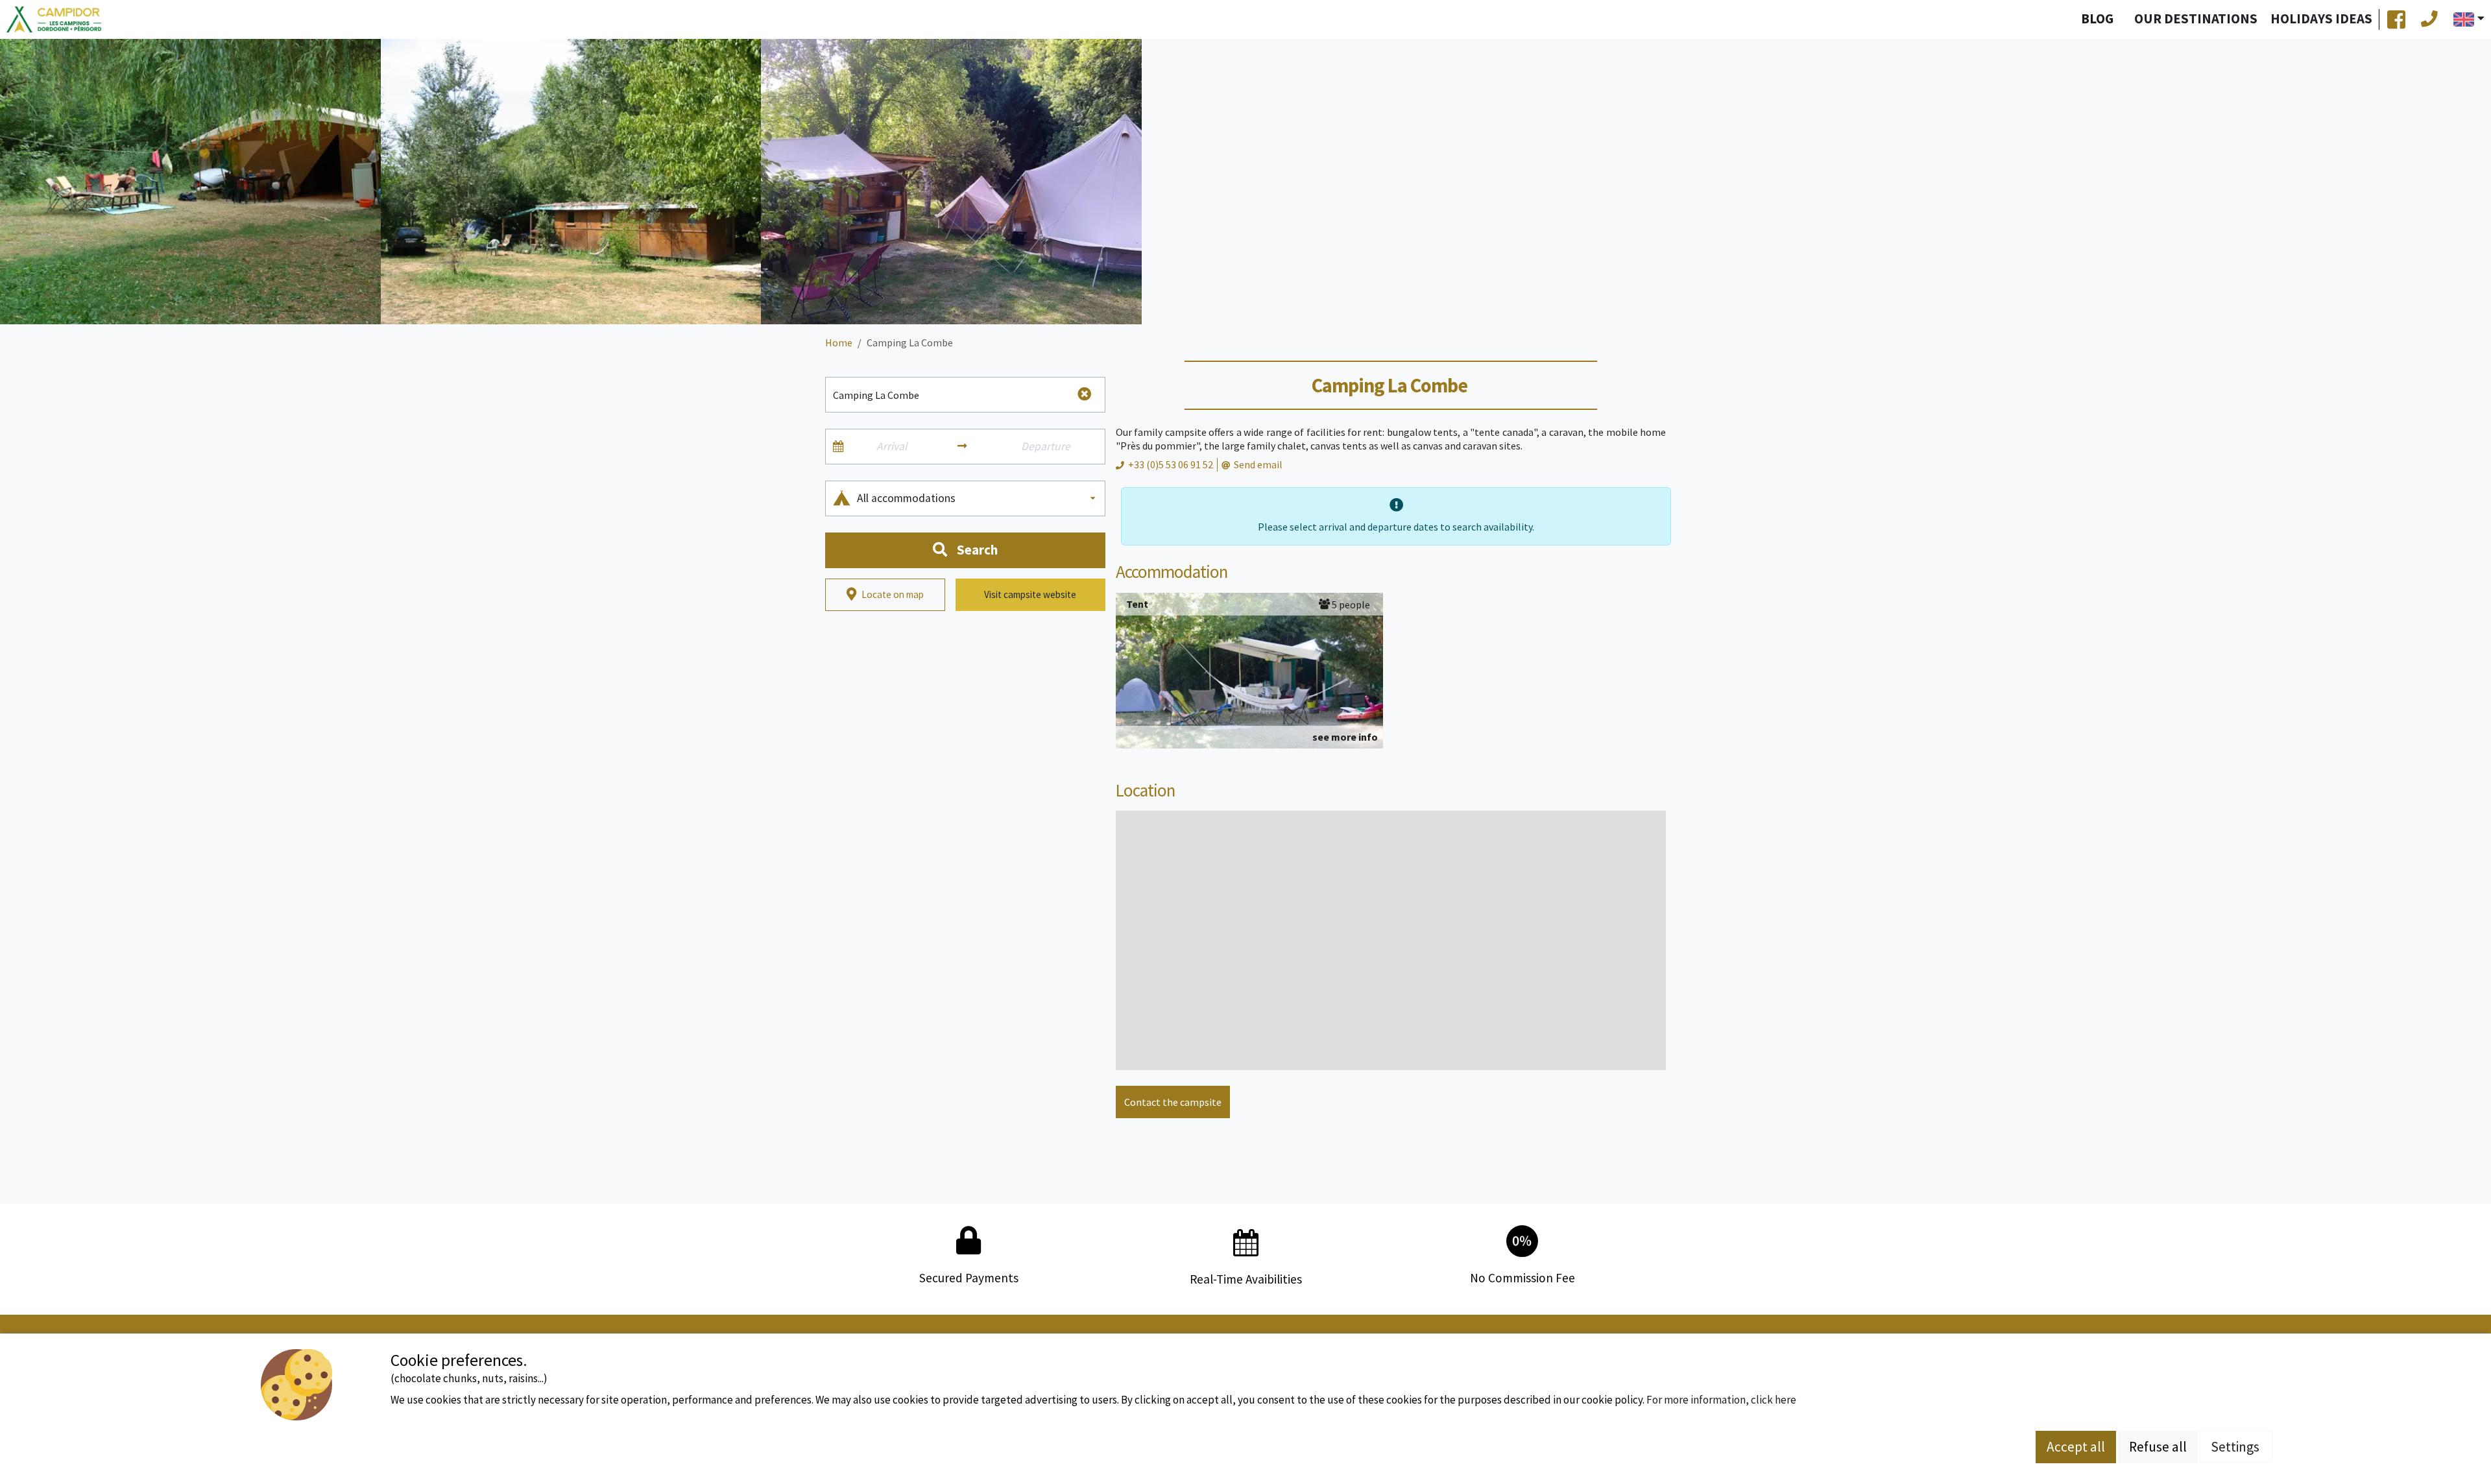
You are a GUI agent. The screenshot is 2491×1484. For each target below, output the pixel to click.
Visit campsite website (1030, 594)
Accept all (2076, 1447)
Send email (1258, 464)
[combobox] (977, 498)
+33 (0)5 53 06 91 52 (1171, 464)
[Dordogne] (54, 20)
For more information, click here (1721, 1400)
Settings (2236, 1447)
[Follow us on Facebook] (2396, 19)
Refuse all (2158, 1447)
